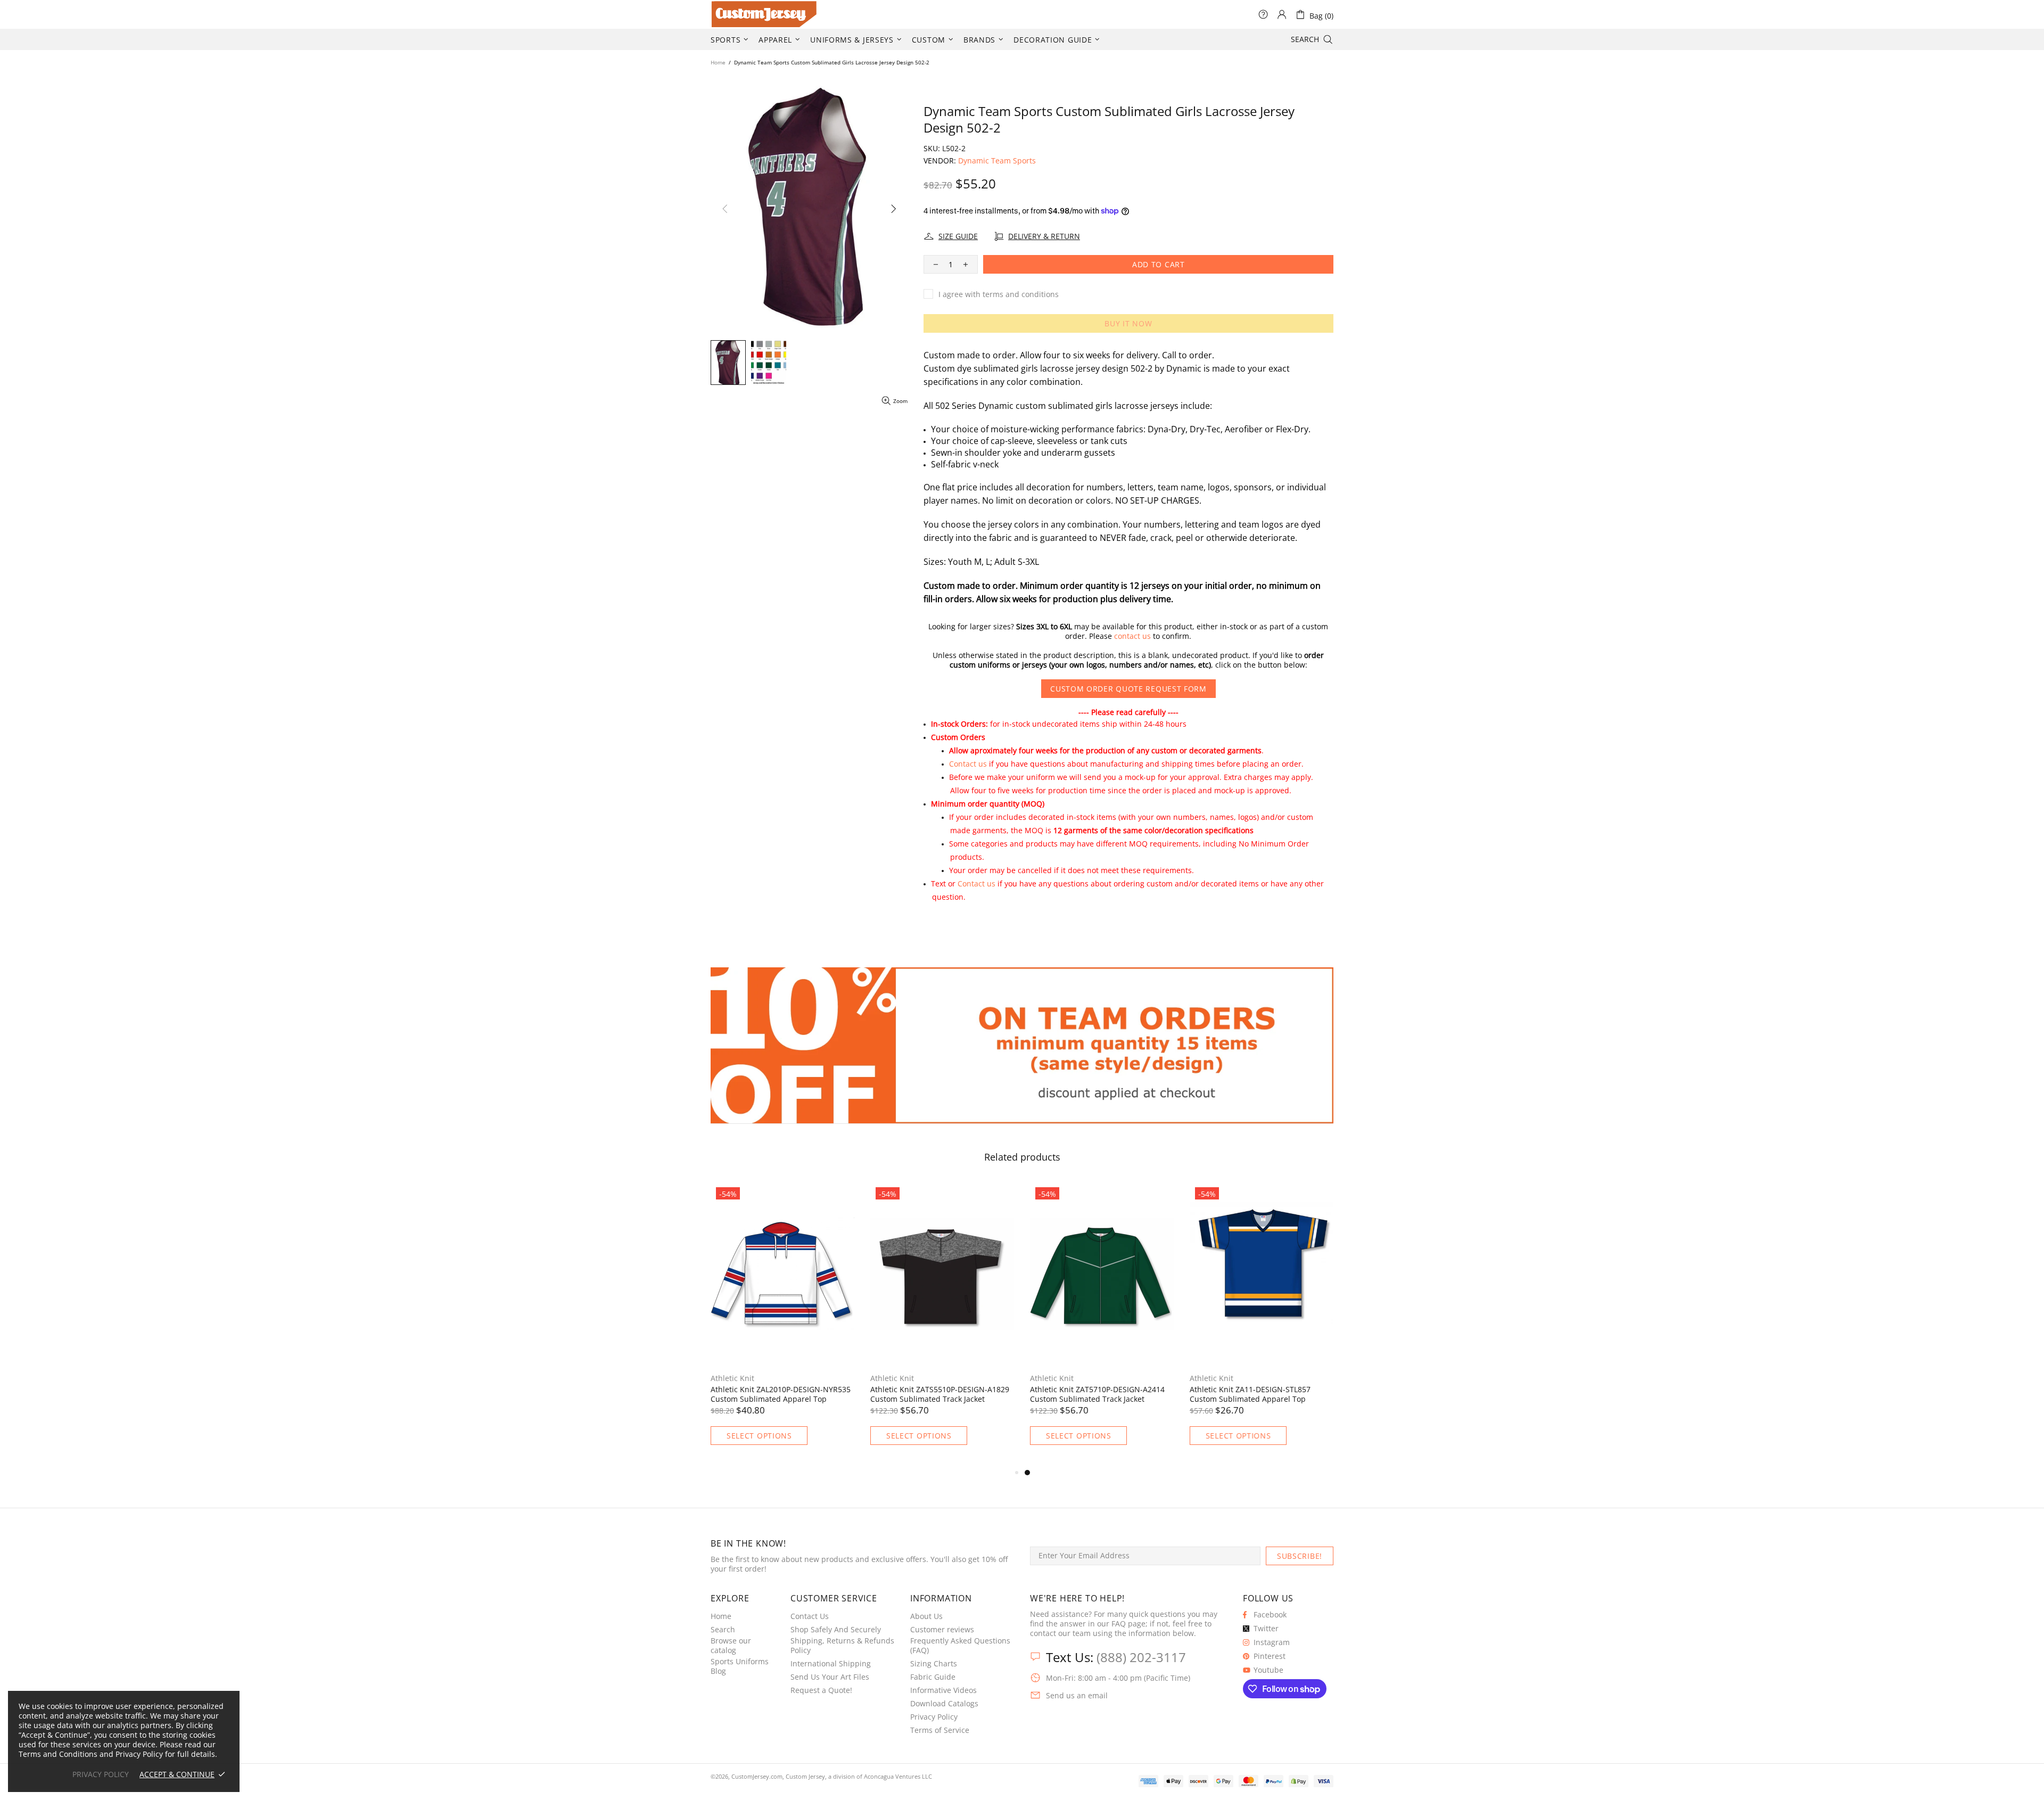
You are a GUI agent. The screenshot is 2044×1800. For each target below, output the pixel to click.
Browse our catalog (731, 1646)
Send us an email (1077, 1696)
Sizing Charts (934, 1664)
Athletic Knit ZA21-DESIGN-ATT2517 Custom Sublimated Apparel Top (774, 1394)
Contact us (968, 764)
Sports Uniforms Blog (740, 1666)
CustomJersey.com (724, 14)
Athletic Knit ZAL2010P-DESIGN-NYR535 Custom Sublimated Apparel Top (1100, 1394)
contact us (1132, 636)
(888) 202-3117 (1141, 1657)
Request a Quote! (821, 1690)
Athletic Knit (732, 1378)
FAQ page (1128, 1624)
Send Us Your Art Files (830, 1677)
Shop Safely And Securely (836, 1630)
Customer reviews (942, 1630)
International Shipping (831, 1664)
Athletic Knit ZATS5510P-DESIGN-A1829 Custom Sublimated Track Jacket (1259, 1394)
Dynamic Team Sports (997, 161)
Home (718, 62)
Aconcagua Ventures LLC (898, 1776)
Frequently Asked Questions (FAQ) (960, 1646)
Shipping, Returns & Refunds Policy (842, 1646)
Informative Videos (943, 1690)
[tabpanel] (782, 1324)
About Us (926, 1616)
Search (723, 1630)
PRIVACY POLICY (101, 1774)
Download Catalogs (944, 1704)
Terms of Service (940, 1730)
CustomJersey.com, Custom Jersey (778, 1776)
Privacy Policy (934, 1717)
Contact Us (810, 1616)
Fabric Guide (933, 1677)
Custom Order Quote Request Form (1128, 689)
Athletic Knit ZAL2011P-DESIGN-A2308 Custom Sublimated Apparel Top (937, 1394)
